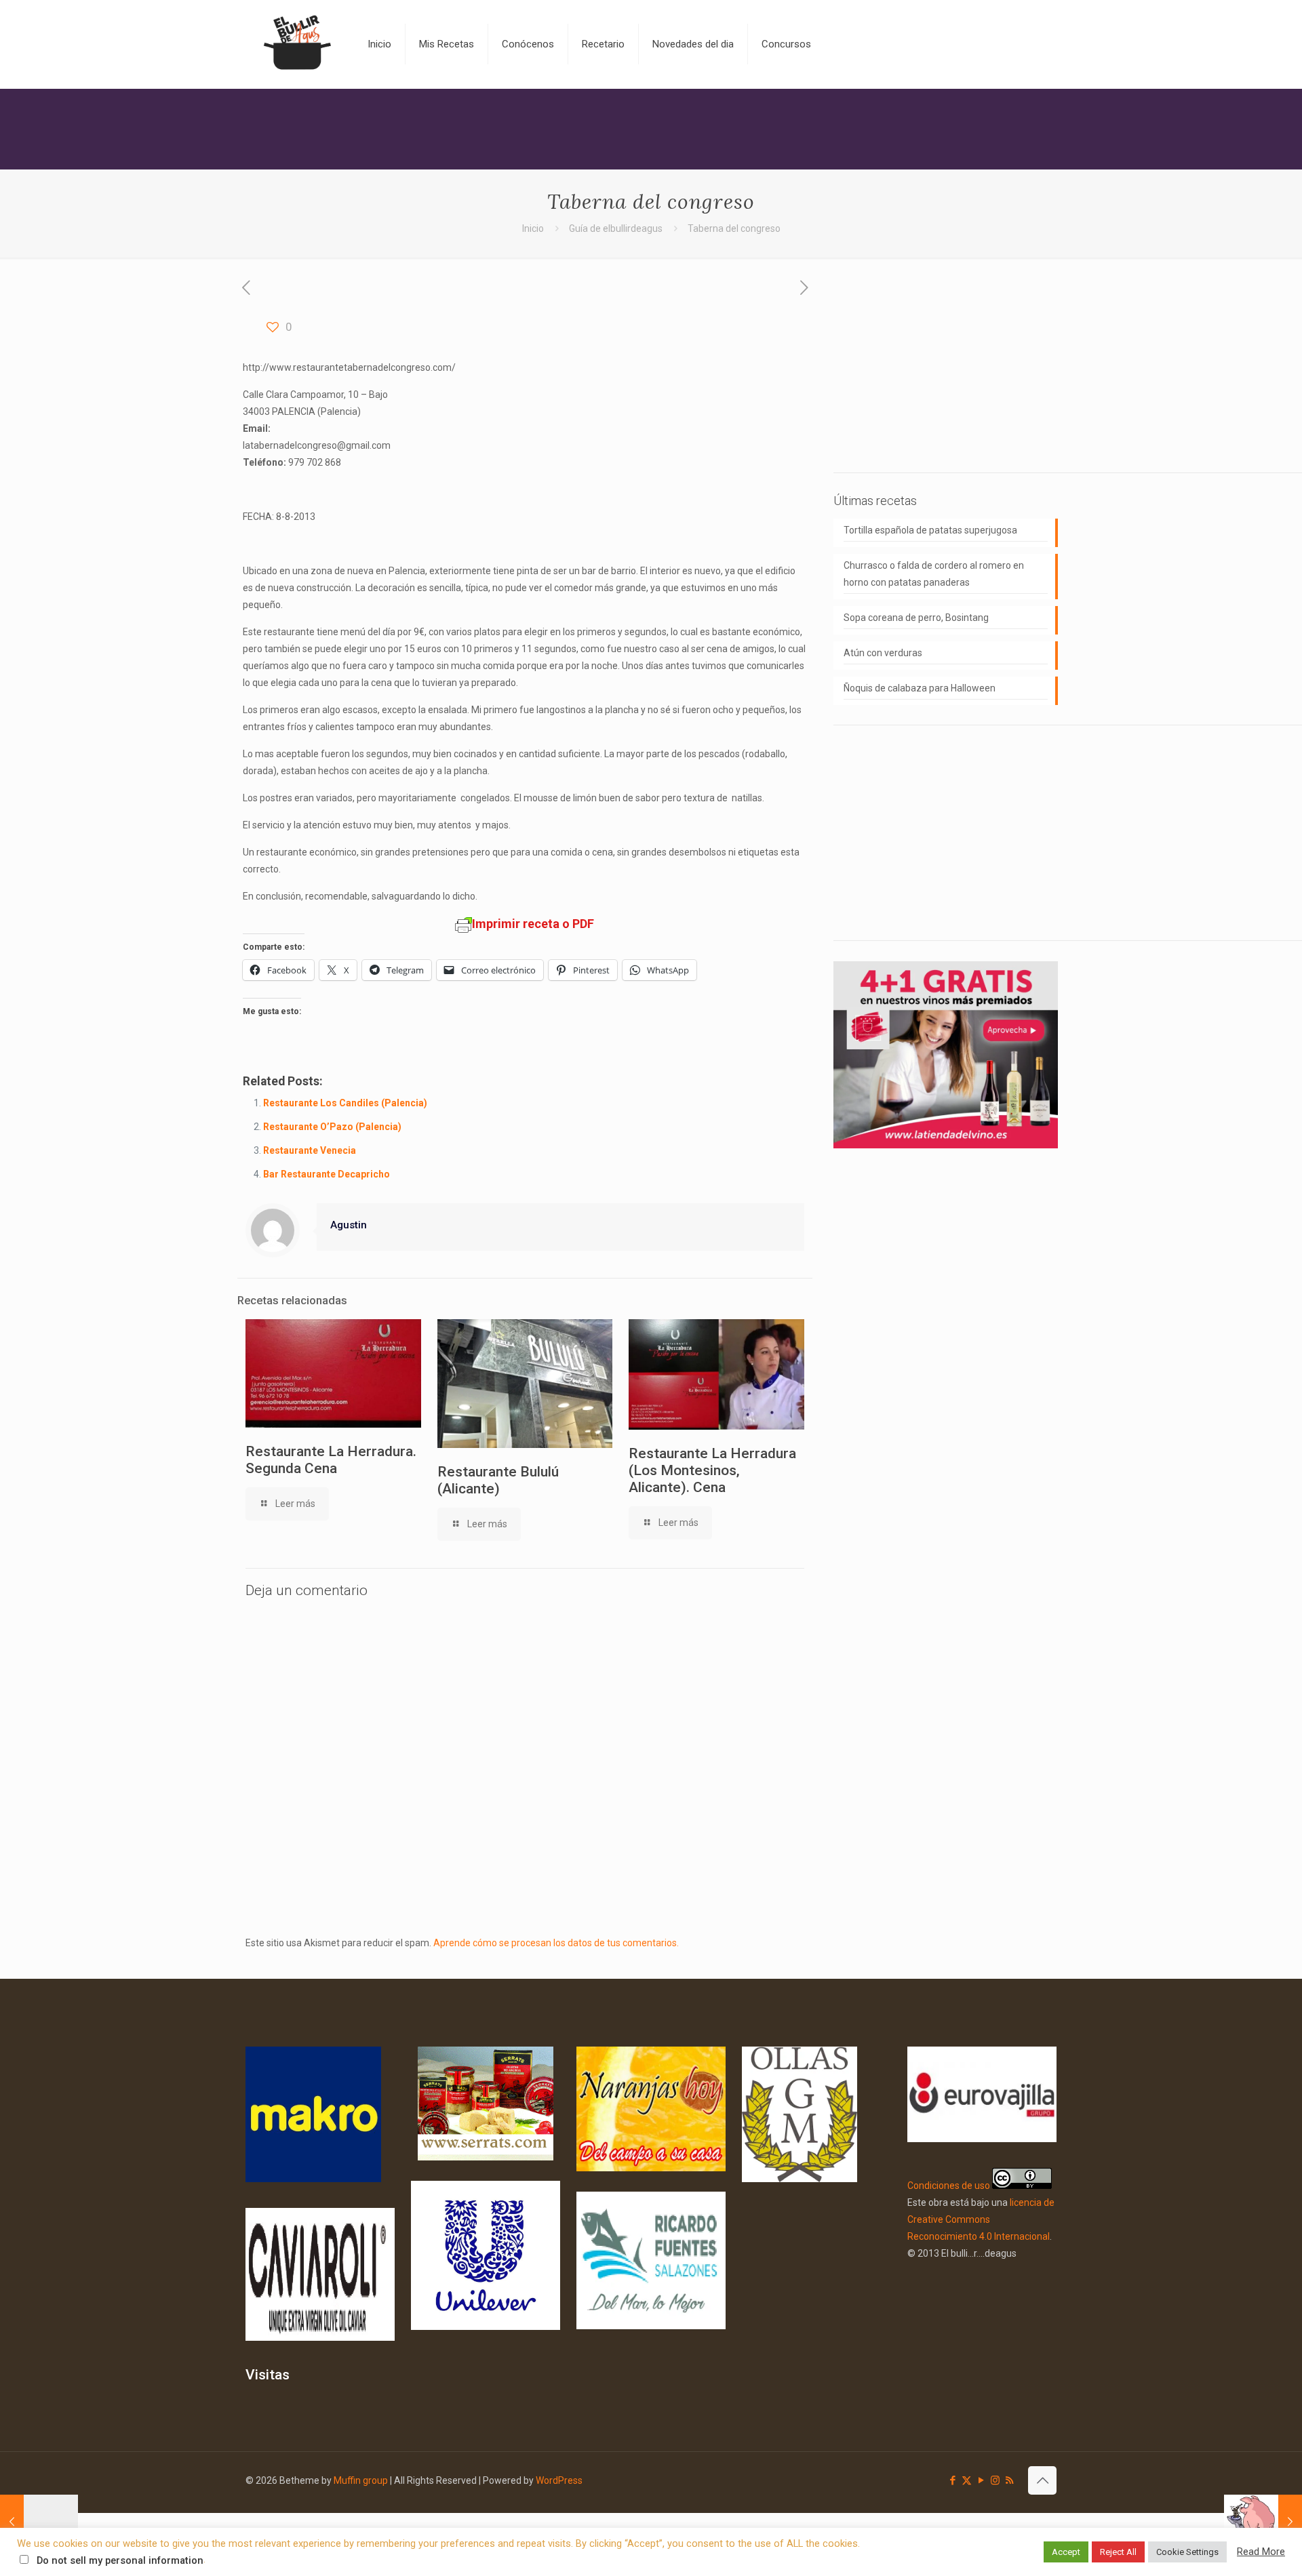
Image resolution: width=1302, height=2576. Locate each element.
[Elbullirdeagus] (296, 44)
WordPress (559, 2480)
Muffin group (361, 2480)
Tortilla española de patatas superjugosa (930, 530)
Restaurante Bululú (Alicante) (498, 1480)
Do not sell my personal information (120, 2560)
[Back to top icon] (1042, 2480)
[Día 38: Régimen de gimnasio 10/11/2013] (1263, 2522)
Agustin (349, 1225)
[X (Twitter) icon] (967, 2480)
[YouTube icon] (981, 2480)
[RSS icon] (1009, 2480)
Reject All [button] (1118, 2552)
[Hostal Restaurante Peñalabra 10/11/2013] (39, 2522)
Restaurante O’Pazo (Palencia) (332, 1127)
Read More (1261, 2552)
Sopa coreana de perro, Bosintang (916, 618)
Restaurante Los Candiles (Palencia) (345, 1103)
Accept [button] (1066, 2552)
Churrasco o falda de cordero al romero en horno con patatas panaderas (934, 574)
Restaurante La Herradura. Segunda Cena (331, 1460)
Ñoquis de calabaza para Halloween (920, 688)
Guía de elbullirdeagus (616, 228)
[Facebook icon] (952, 2480)
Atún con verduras (883, 653)
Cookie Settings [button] (1187, 2552)
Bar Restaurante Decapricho (327, 1174)
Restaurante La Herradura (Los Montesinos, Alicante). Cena (712, 1470)
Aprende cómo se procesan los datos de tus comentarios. (556, 1943)
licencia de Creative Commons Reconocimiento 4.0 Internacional (981, 2219)
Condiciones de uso (949, 2186)
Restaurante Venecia (310, 1150)
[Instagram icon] (995, 2480)
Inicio (533, 228)
